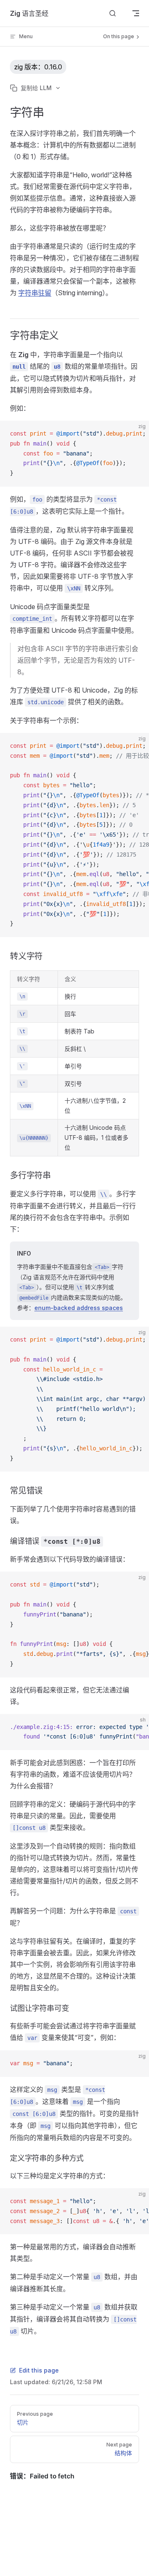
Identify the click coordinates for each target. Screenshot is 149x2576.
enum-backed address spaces (79, 1308)
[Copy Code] (136, 434)
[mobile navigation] (136, 13)
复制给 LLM (36, 88)
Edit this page (39, 2370)
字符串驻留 (35, 293)
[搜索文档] (113, 13)
